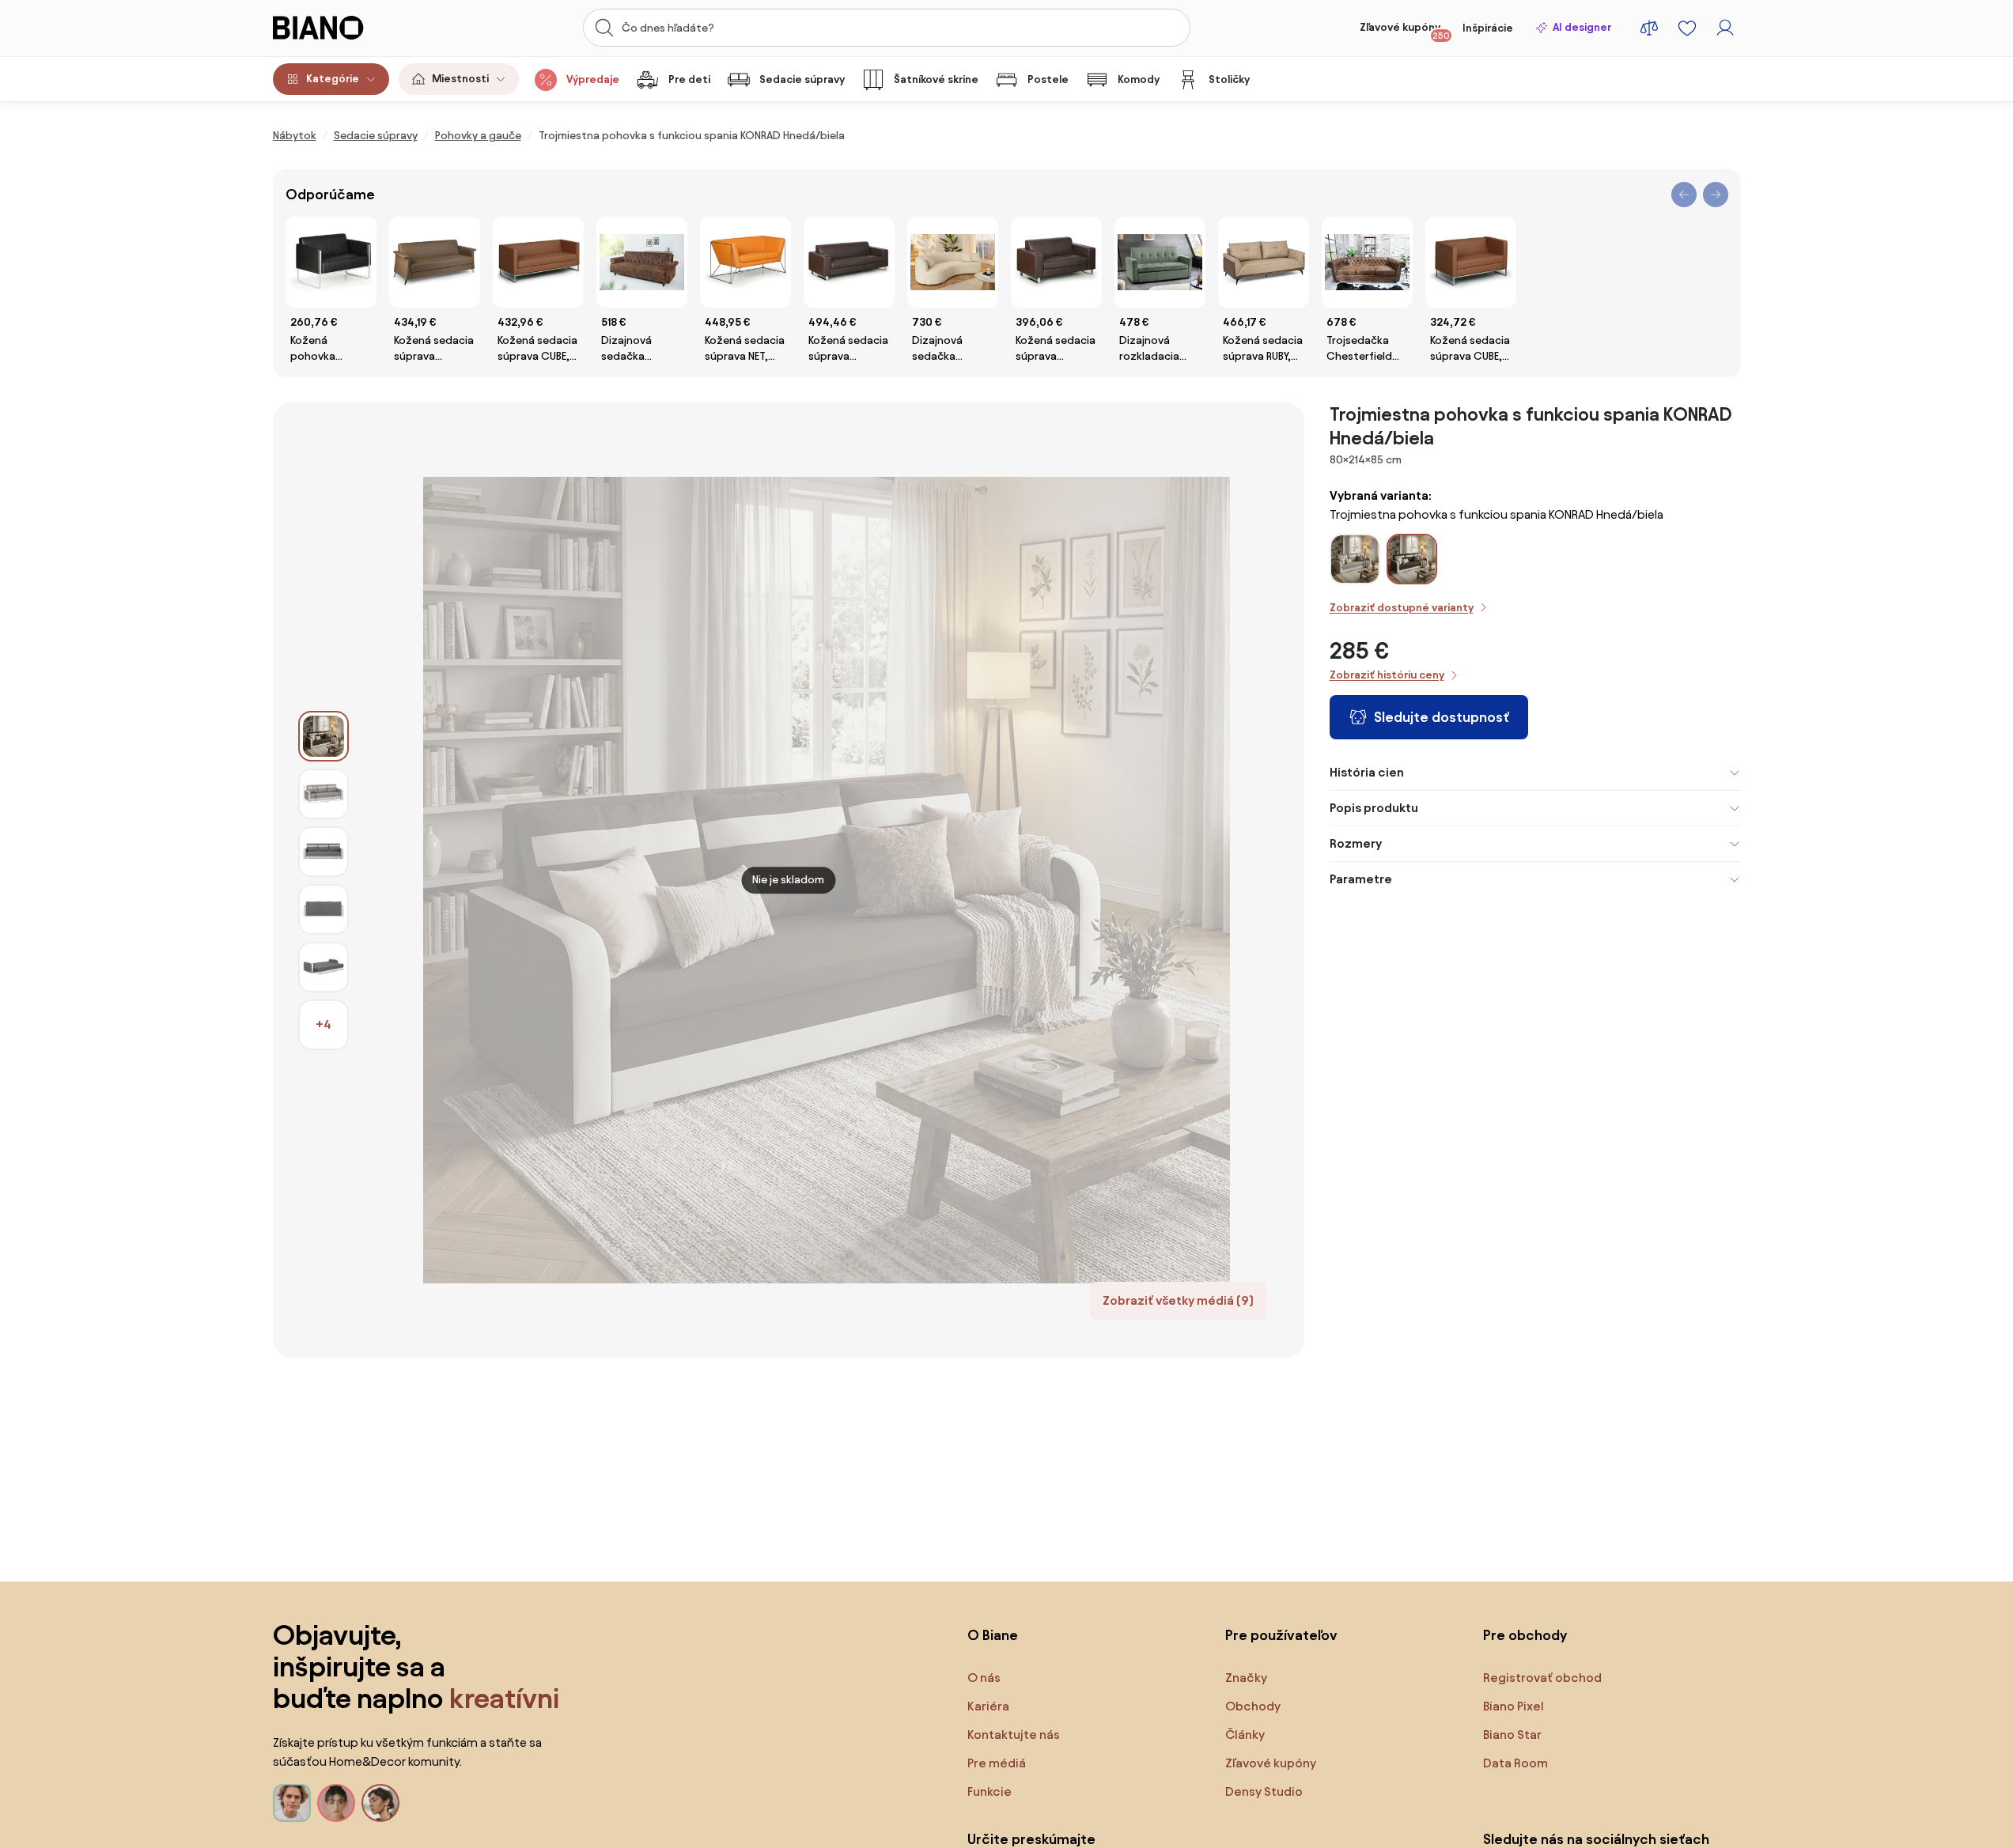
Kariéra (988, 1706)
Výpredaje (593, 79)
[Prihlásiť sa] (1725, 28)
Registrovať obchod (1542, 1678)
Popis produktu (1374, 808)
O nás (984, 1678)
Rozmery (1356, 843)
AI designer (1582, 27)
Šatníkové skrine (936, 79)
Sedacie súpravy (802, 79)
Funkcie (989, 1791)
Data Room (1515, 1763)
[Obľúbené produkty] (1687, 28)
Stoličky (1229, 79)
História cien (1367, 772)
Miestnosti (460, 79)
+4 (324, 1024)
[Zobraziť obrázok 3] (324, 852)
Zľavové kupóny (1405, 31)
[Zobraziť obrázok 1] (324, 736)
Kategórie (333, 79)
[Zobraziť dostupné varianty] (1412, 559)
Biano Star (1512, 1735)
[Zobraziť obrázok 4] (324, 909)
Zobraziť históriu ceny (1387, 675)
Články (1245, 1735)
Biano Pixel (1514, 1706)
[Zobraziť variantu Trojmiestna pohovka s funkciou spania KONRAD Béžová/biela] (1355, 559)
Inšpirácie (1488, 28)
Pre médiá (997, 1763)
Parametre (1361, 879)
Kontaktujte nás (1014, 1735)
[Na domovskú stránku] (348, 28)
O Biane (993, 1635)
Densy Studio (1264, 1791)
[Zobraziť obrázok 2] (324, 794)
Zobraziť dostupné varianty (1402, 608)
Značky (1246, 1678)
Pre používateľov (1281, 1635)
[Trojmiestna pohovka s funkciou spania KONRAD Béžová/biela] (1355, 578)
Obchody (1253, 1706)
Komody (1139, 79)
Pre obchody (1525, 1635)
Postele (1048, 79)
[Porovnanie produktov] (1649, 28)
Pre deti (689, 79)
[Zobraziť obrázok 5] (324, 967)
